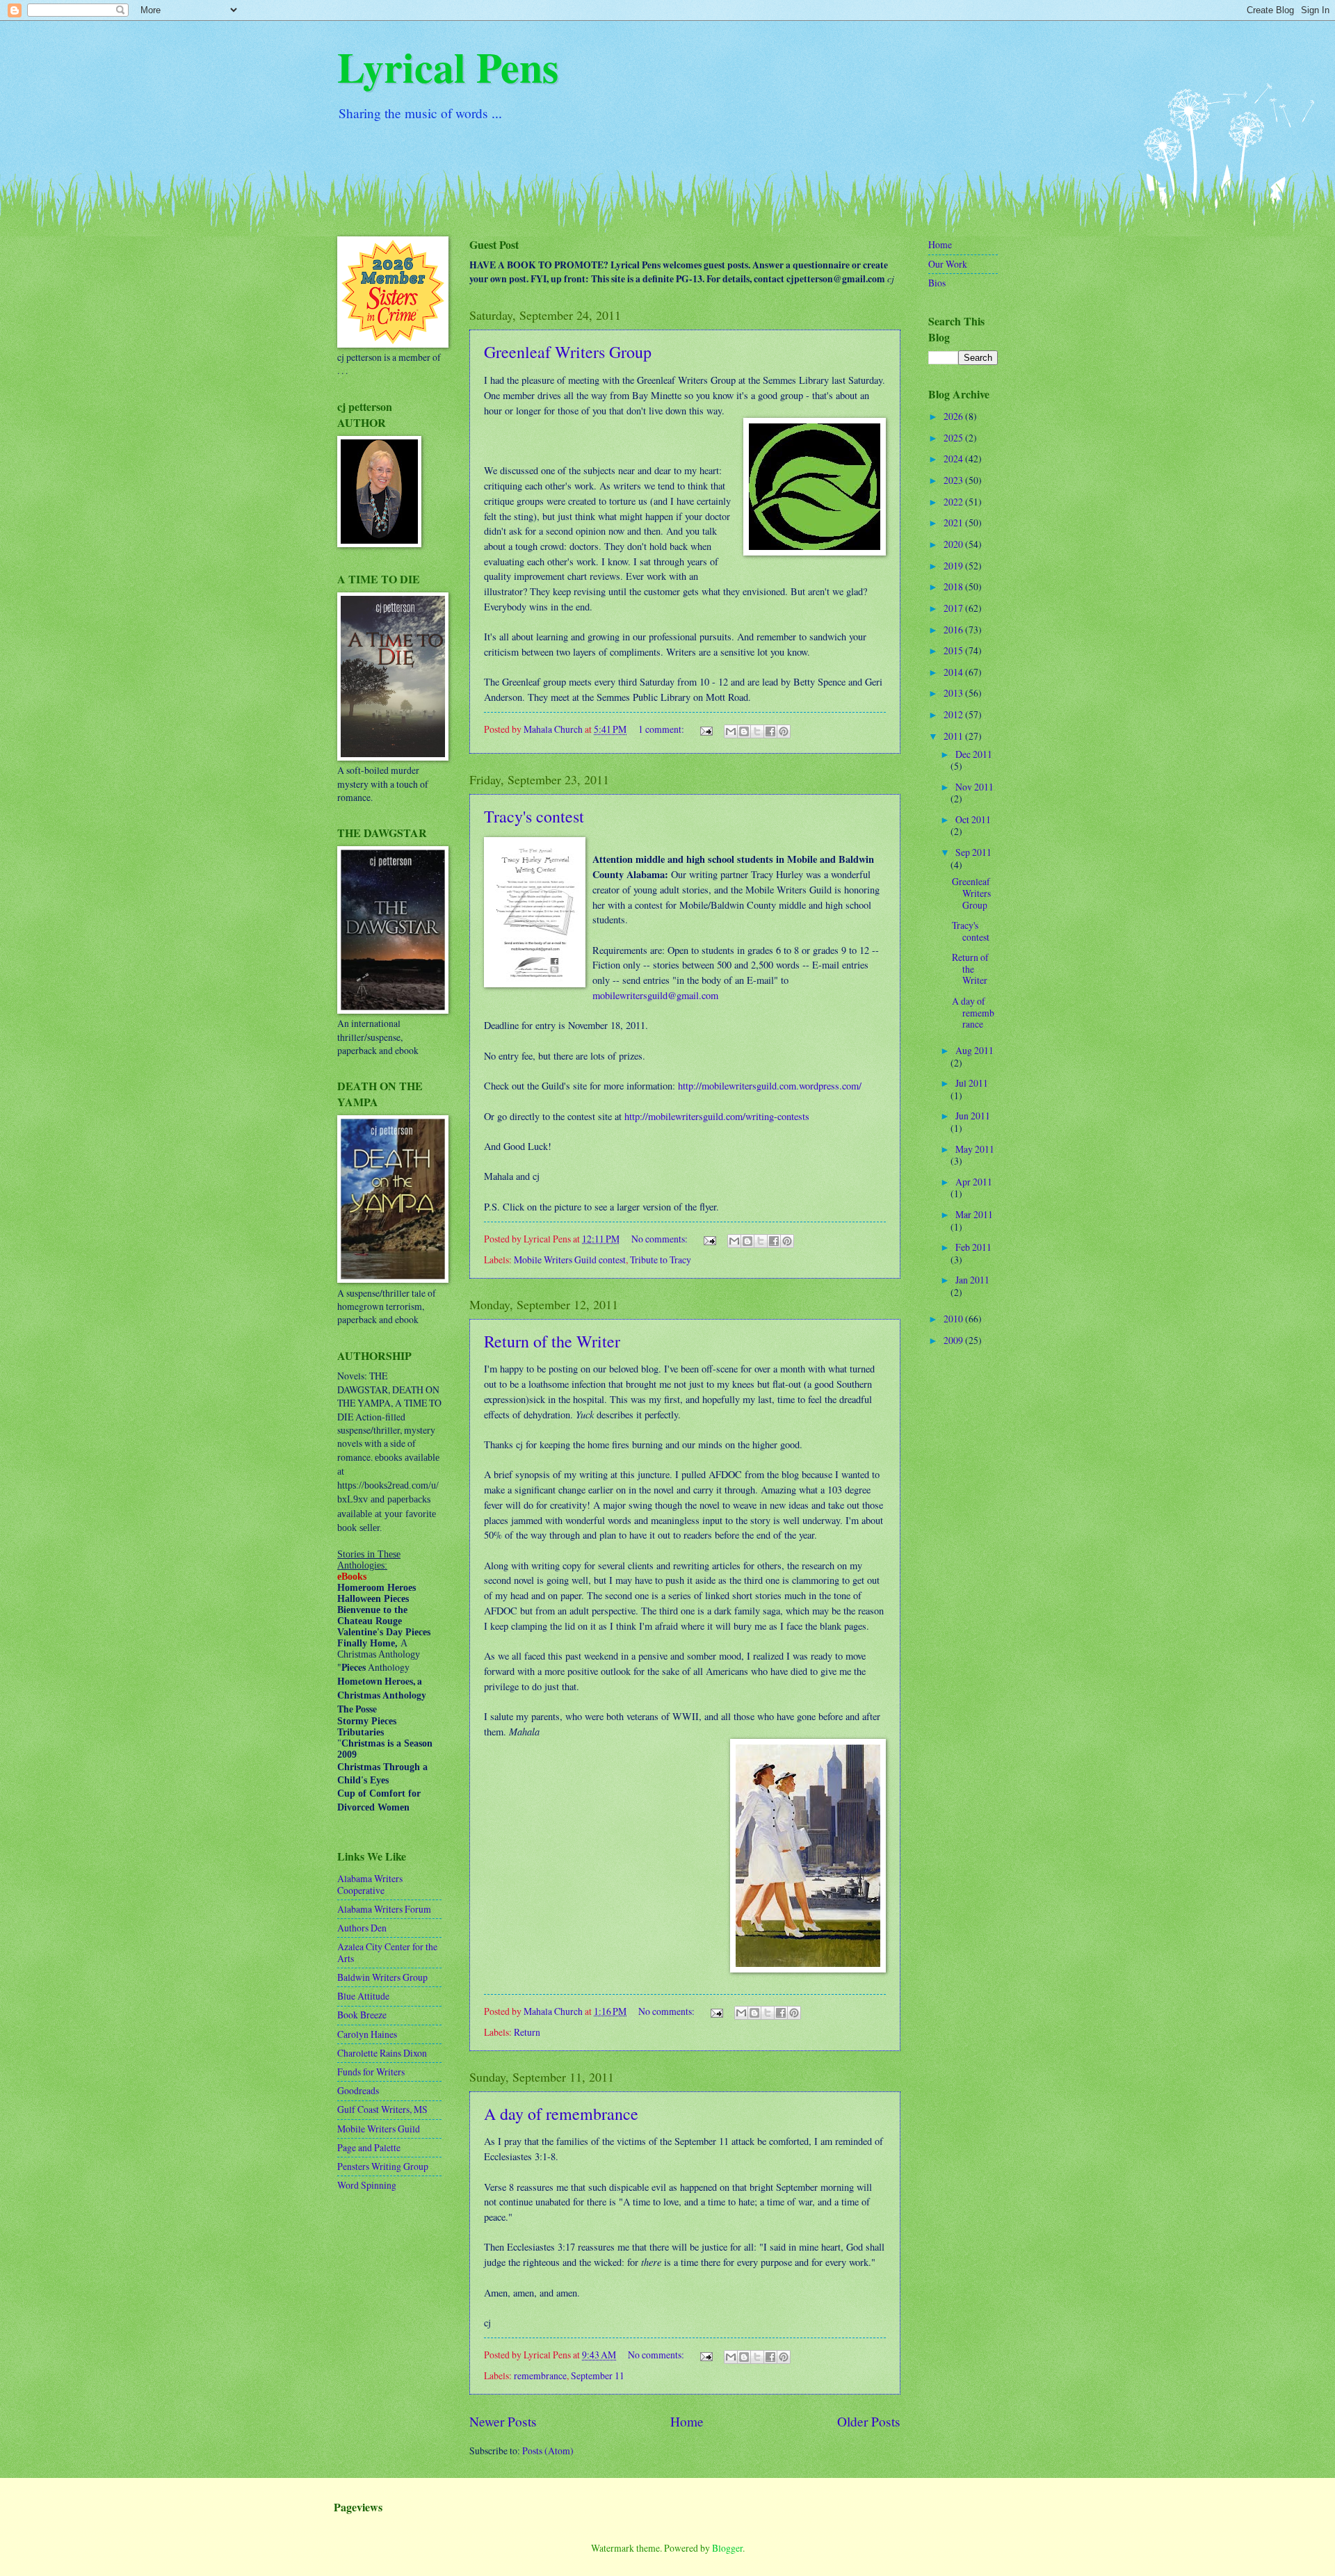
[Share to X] (757, 731)
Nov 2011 (974, 787)
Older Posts (869, 2421)
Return (527, 2032)
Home (687, 2421)
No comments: (661, 1239)
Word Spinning (367, 2185)
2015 (954, 650)
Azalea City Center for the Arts (387, 1952)
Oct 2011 (973, 819)
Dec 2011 (974, 754)
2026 (954, 416)
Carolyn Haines (367, 2034)
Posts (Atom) (548, 2451)
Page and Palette (369, 2147)
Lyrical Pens (448, 66)
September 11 (598, 2375)
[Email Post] (706, 729)
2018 (954, 586)
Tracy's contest (534, 816)
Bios (937, 283)
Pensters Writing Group (383, 2166)
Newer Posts (503, 2421)
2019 (954, 566)
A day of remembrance (561, 2114)
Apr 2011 (974, 1182)
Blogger (727, 2548)
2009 (954, 1340)
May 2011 (975, 1149)
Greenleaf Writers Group (568, 352)
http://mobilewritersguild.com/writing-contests (717, 1116)
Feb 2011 (973, 1247)
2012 (954, 714)
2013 (954, 693)
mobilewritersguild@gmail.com (655, 995)
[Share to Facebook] (770, 731)
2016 (954, 630)
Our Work (948, 264)
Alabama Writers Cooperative (370, 1884)
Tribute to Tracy (661, 1259)
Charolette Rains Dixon (382, 2053)
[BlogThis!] (744, 731)
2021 (954, 523)
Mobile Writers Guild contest (570, 1259)
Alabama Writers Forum (384, 1909)
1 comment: (662, 729)
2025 (954, 438)
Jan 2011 (972, 1280)
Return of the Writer (552, 1341)
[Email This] (731, 731)
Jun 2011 (973, 1116)
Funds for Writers (371, 2072)
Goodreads (358, 2090)
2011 (954, 736)
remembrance (540, 2375)
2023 (954, 480)
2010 (954, 1319)
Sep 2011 (973, 852)
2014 (954, 672)
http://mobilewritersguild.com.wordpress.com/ (770, 1086)
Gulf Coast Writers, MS (382, 2109)
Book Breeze (362, 2015)
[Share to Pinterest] (784, 731)
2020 (954, 544)
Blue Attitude (363, 1996)
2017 (954, 608)
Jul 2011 (972, 1083)
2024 (954, 459)
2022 (954, 502)
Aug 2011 (974, 1050)
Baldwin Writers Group (382, 1977)
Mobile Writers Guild (379, 2129)
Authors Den (362, 1928)
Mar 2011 (974, 1214)
